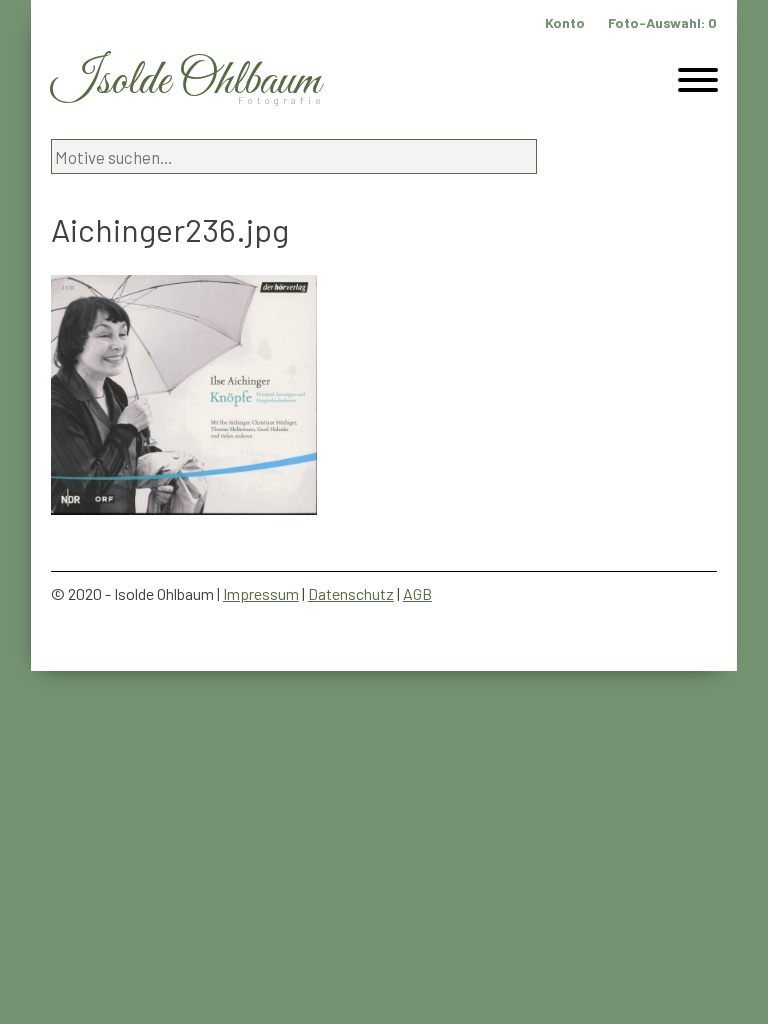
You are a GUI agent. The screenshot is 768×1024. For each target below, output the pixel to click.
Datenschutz (351, 593)
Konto (565, 22)
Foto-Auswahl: (662, 22)
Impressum (261, 593)
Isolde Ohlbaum (186, 81)
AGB (417, 593)
